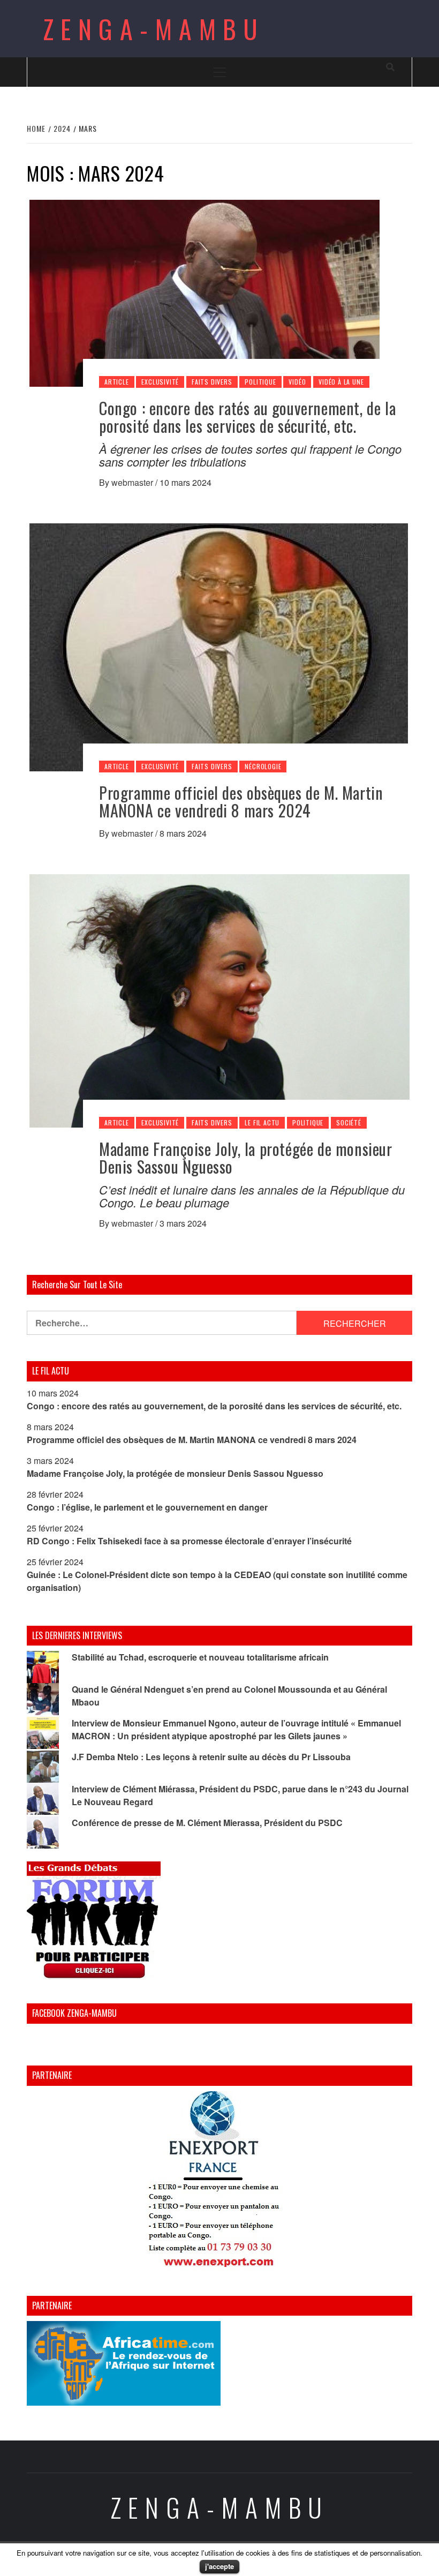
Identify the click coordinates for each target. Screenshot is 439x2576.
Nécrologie (263, 766)
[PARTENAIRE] (219, 2182)
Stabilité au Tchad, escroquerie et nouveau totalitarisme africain (200, 1657)
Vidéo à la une (341, 382)
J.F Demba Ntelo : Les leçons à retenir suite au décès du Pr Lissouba (211, 1757)
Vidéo (297, 382)
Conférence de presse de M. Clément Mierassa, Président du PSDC (207, 1823)
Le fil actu (262, 1122)
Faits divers (212, 382)
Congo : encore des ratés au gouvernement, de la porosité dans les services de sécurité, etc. (247, 417)
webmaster (133, 482)
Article (117, 382)
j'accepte (219, 2566)
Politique (260, 382)
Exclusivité (160, 382)
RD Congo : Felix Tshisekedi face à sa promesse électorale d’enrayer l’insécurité (189, 1541)
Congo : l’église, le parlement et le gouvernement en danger (147, 1507)
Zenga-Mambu (154, 29)
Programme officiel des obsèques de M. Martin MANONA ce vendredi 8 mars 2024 (241, 801)
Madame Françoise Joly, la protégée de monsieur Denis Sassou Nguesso (246, 1158)
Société (349, 1122)
